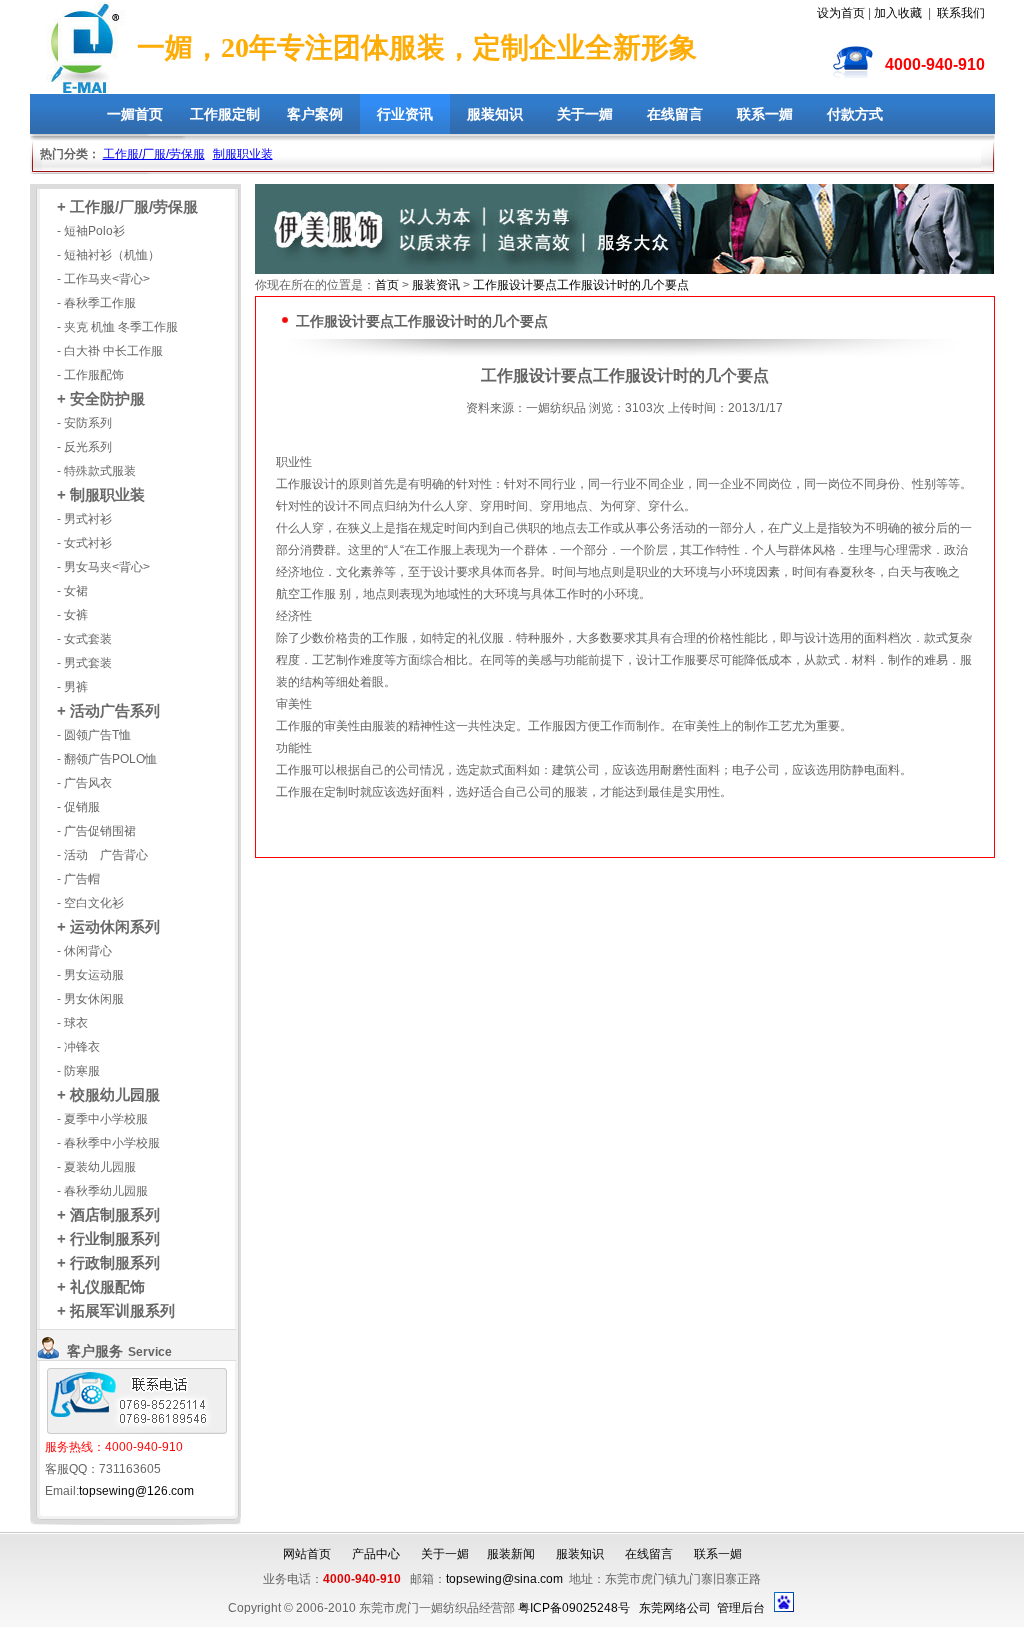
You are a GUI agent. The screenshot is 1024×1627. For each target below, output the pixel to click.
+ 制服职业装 (101, 494)
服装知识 (495, 114)
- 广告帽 (78, 879)
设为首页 (841, 13)
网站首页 (307, 1554)
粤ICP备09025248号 (574, 1608)
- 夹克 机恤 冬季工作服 (117, 327)
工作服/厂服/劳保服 (154, 154)
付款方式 (855, 114)
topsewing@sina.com (504, 1579)
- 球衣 (72, 1023)
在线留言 (675, 114)
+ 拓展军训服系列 (116, 1310)
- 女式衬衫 (84, 543)
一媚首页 (135, 114)
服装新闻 (511, 1554)
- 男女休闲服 (90, 999)
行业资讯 (405, 114)
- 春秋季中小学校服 (108, 1143)
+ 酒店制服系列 (108, 1214)
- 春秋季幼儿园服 (102, 1191)
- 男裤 (72, 687)
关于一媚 (585, 114)
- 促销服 (78, 807)
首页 (387, 285)
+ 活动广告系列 (108, 710)
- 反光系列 (84, 447)
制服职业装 (243, 154)
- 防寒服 (78, 1071)
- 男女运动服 (90, 975)
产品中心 (376, 1554)
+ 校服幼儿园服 (108, 1094)
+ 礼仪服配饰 (101, 1286)
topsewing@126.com (136, 1491)
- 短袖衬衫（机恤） (108, 255)
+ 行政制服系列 (108, 1262)
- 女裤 (72, 615)
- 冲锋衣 (78, 1047)
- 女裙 (72, 591)
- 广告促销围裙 (96, 831)
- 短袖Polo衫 (91, 231)
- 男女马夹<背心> (103, 567)
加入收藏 (898, 13)
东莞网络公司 (675, 1608)
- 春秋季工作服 (96, 303)
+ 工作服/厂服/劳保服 (127, 206)
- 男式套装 (84, 663)
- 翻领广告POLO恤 (107, 759)
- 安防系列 (84, 423)
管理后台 (741, 1608)
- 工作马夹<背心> (103, 279)
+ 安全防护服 (101, 398)
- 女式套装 (84, 639)
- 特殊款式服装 (96, 471)
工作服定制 (225, 114)
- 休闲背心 (84, 951)
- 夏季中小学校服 (102, 1119)
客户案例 (315, 114)
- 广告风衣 (84, 783)
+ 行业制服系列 (108, 1238)
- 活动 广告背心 (102, 855)
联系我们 (961, 13)
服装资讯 (436, 285)
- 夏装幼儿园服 (96, 1167)
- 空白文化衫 (90, 903)
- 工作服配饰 (90, 375)
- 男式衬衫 (84, 519)
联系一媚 (765, 114)
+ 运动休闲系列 (108, 926)
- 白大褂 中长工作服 (110, 351)
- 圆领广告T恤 (94, 735)
